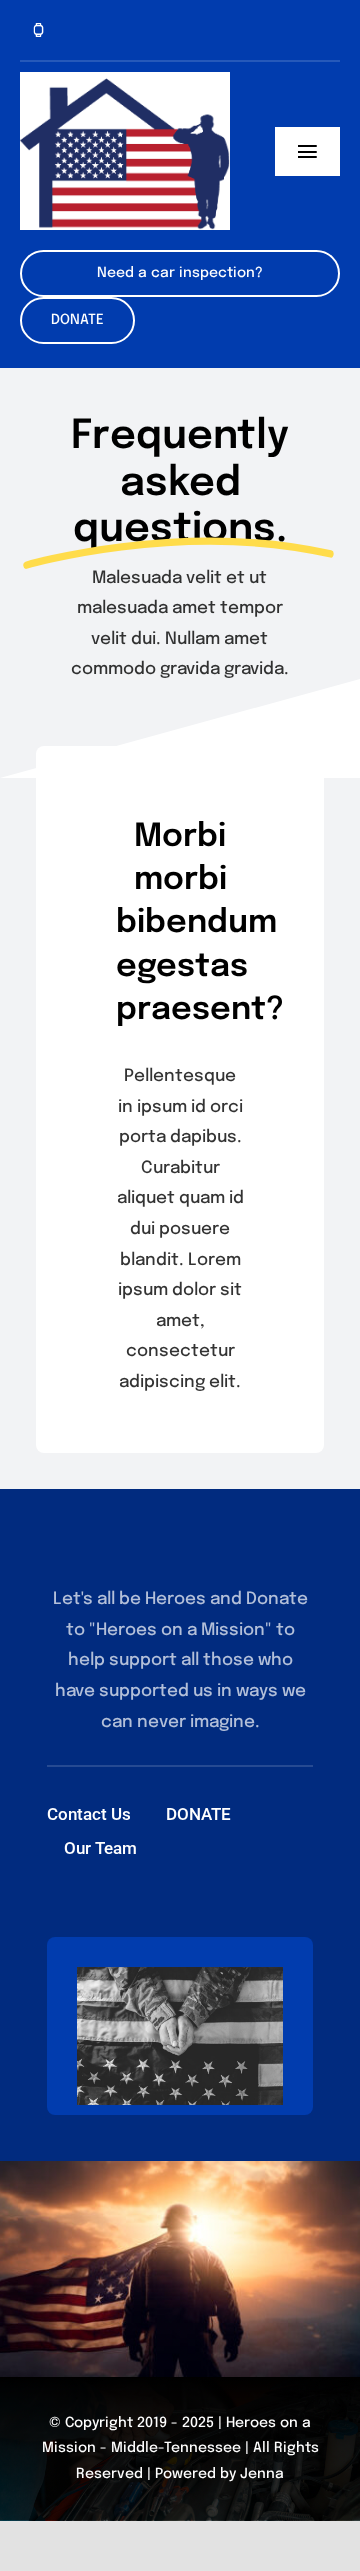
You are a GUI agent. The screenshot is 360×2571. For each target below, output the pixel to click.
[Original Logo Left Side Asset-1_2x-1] (125, 80)
